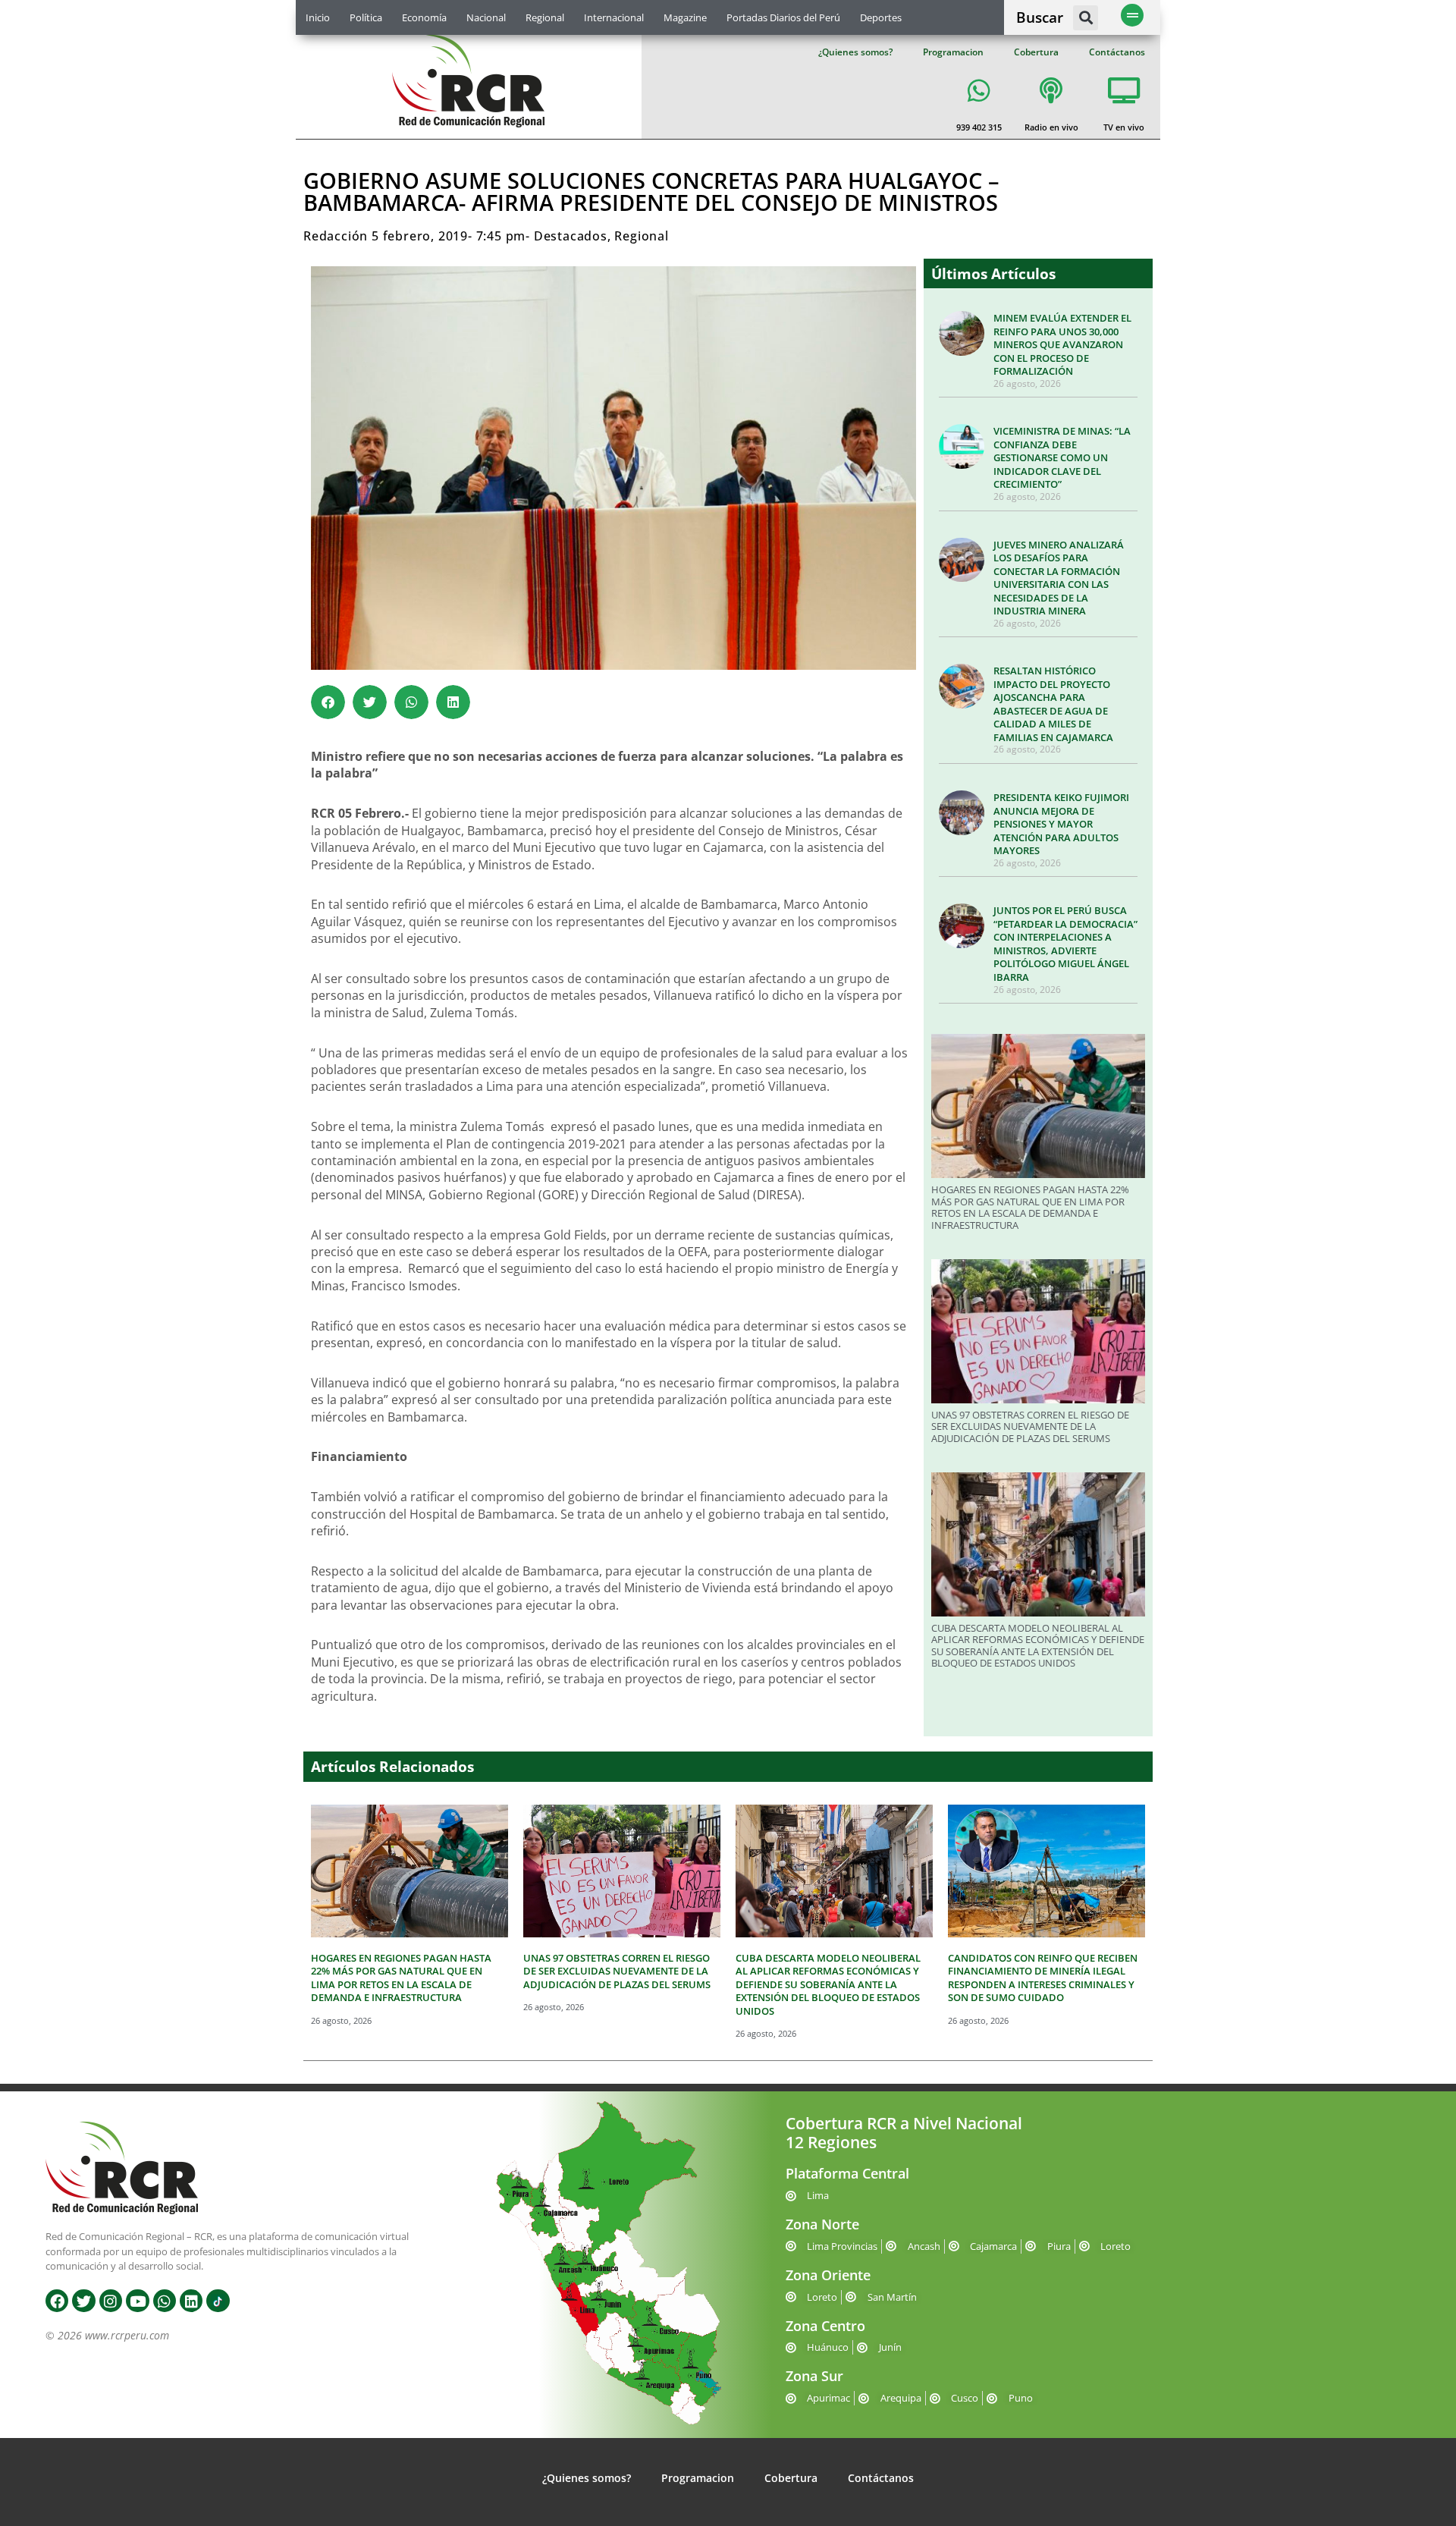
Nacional (486, 17)
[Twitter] (83, 2301)
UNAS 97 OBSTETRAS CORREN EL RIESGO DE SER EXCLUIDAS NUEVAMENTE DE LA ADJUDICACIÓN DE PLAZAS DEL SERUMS (1030, 1426)
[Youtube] (137, 2301)
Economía (424, 17)
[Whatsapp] (165, 2301)
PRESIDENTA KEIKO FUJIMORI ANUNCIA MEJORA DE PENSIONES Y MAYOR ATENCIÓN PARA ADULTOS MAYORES (1061, 824)
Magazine (685, 17)
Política (366, 17)
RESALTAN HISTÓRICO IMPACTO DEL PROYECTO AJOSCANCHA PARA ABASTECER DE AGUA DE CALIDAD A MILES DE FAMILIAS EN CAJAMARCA (1053, 704)
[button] (1086, 18)
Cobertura (1036, 52)
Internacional (614, 17)
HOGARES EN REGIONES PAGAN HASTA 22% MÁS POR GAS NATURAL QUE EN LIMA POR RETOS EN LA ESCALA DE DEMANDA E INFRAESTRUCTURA (1030, 1207)
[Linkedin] (191, 2301)
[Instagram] (111, 2301)
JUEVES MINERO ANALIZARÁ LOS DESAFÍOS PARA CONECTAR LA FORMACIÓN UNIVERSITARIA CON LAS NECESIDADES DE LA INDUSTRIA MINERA (1059, 578)
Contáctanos (1117, 52)
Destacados (571, 236)
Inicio (318, 17)
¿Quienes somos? (855, 52)
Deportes (881, 17)
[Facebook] (57, 2301)
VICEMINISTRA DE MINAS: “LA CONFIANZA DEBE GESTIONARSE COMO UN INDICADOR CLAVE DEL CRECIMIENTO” (1062, 457)
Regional (545, 17)
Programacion (953, 52)
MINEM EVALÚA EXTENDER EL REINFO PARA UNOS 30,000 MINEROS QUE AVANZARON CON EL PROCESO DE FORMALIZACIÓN (1062, 344)
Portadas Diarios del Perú (783, 17)
